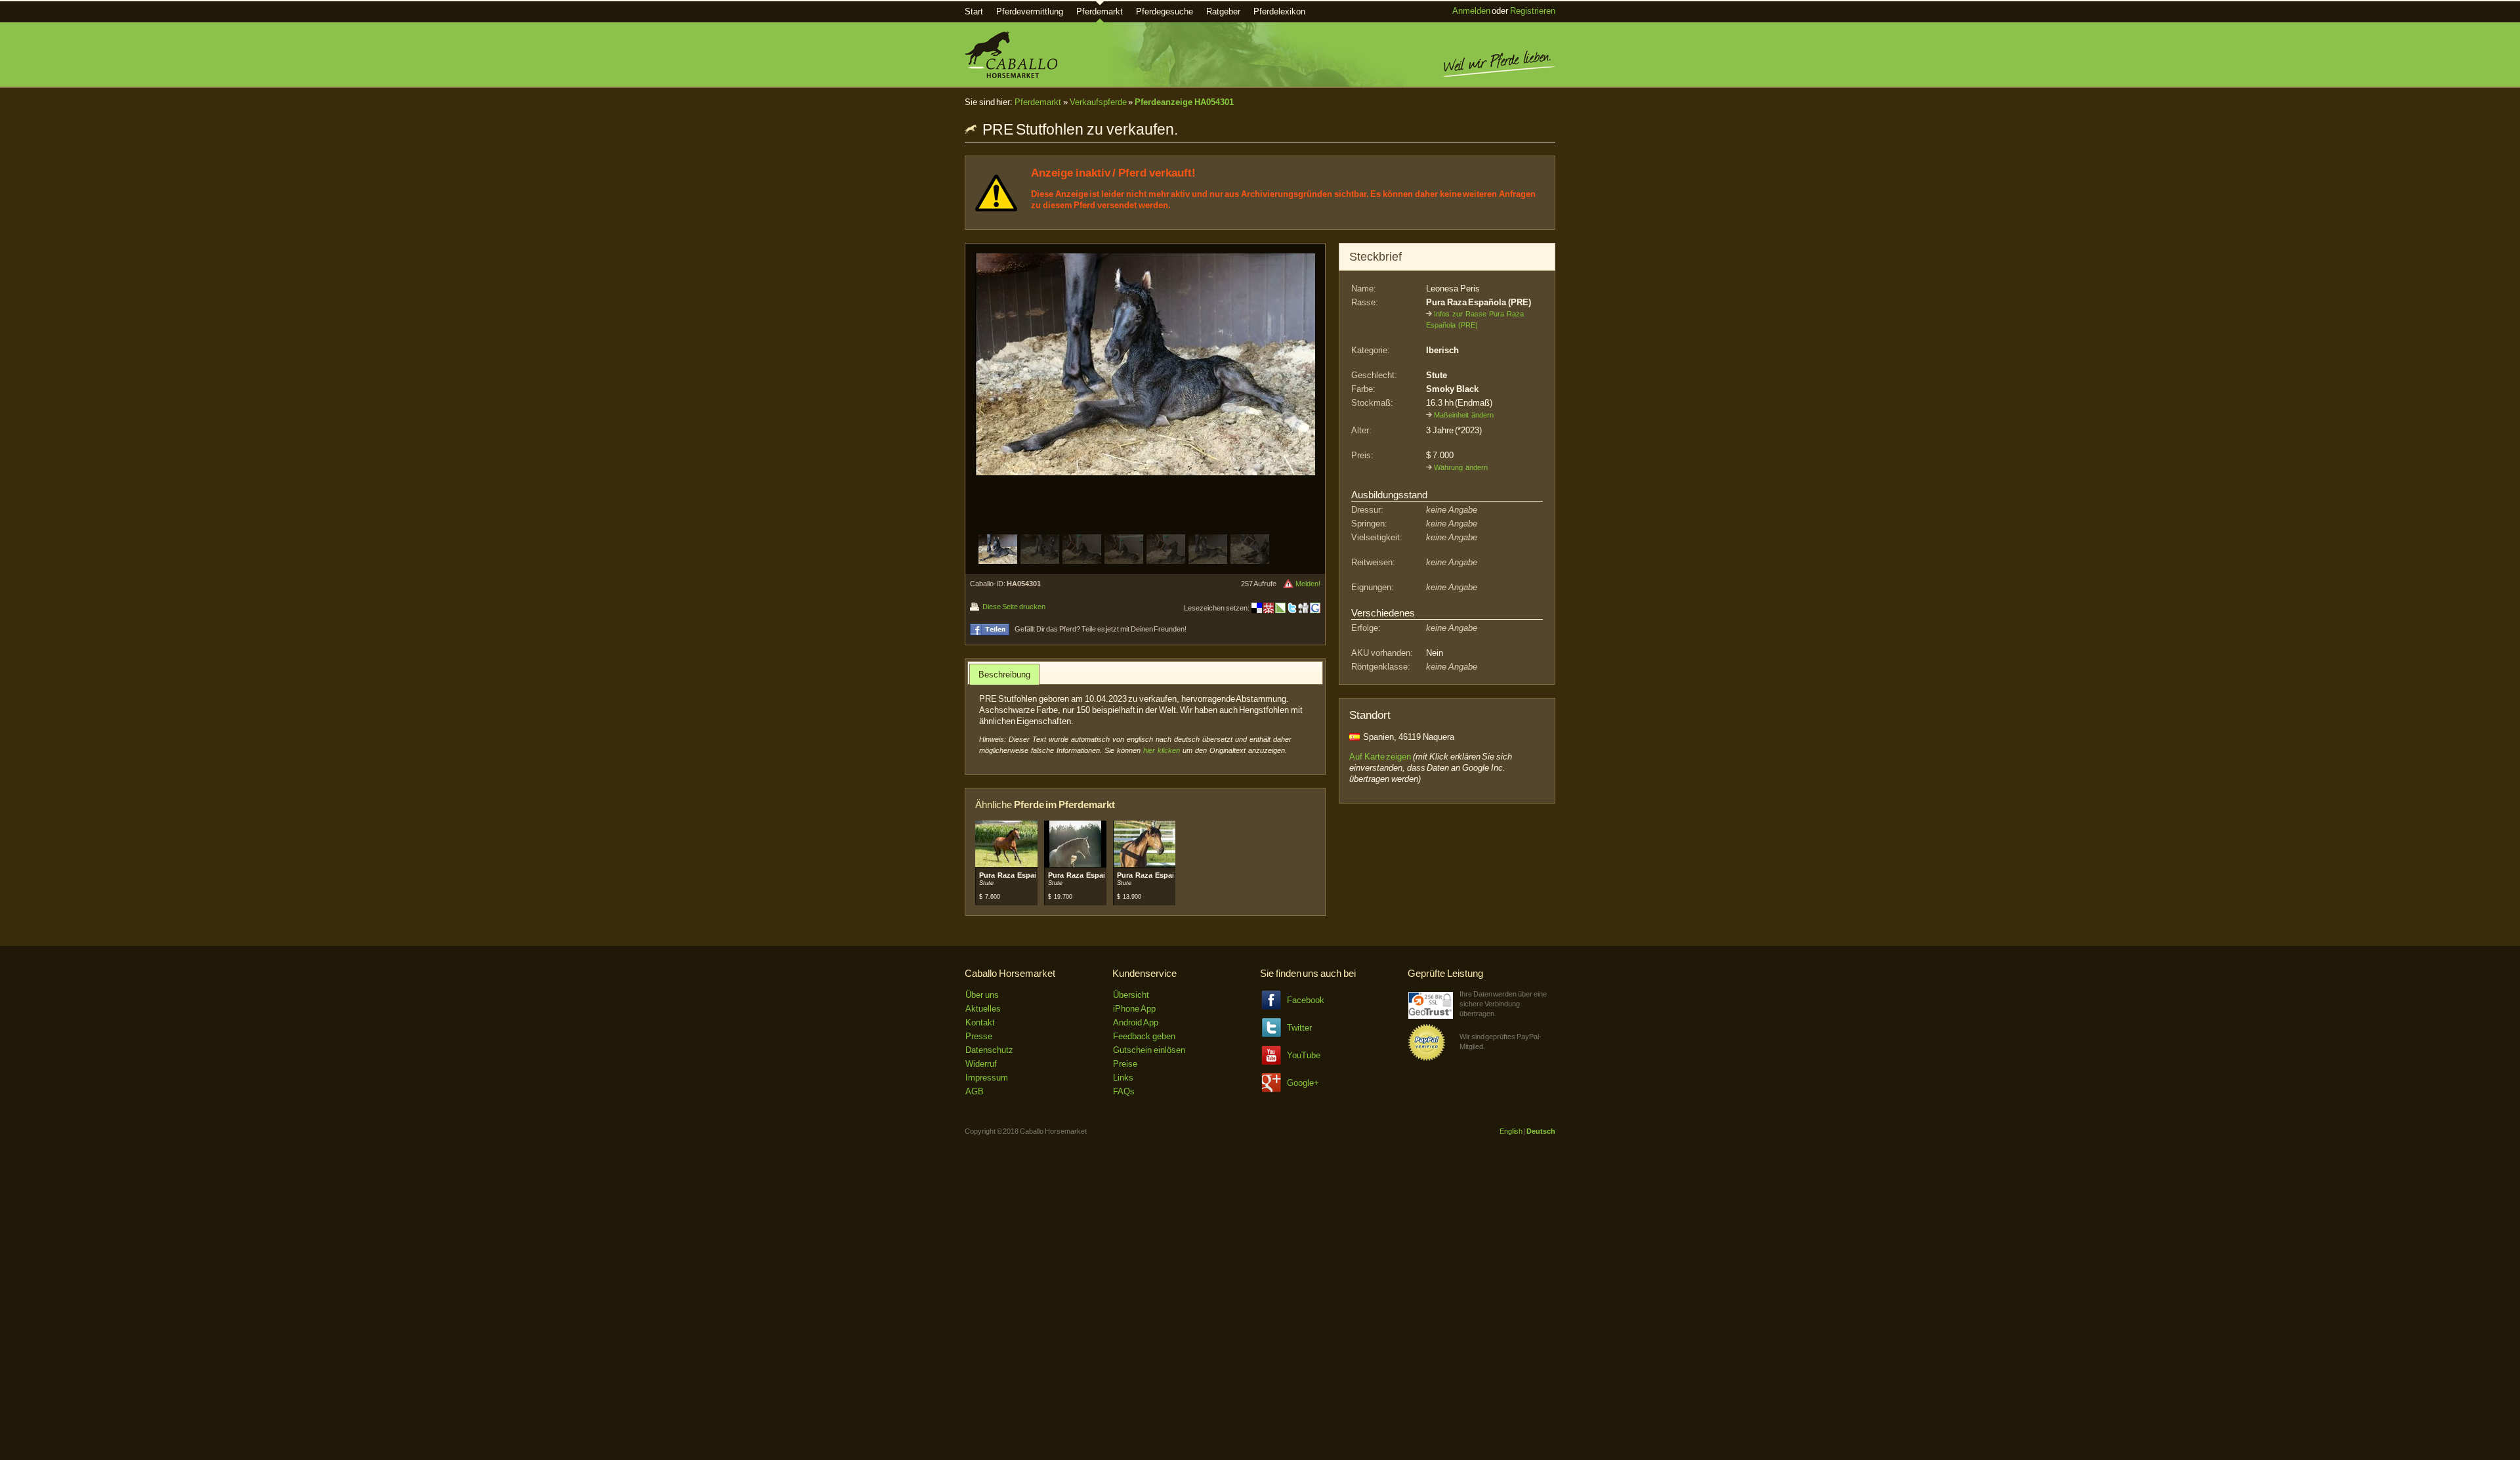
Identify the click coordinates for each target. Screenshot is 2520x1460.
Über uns (982, 995)
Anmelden (1471, 11)
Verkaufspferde (1098, 102)
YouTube (1304, 1055)
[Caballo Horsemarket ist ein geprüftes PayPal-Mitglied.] (1427, 1059)
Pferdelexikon (1279, 11)
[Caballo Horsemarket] (1011, 75)
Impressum (987, 1078)
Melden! (1308, 584)
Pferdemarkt (1100, 11)
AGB (975, 1091)
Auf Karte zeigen (1380, 757)
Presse (979, 1036)
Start (974, 11)
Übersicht (1131, 995)
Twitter (1299, 1028)
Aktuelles (983, 1009)
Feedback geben (1144, 1036)
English (1511, 1131)
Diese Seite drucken (1014, 607)
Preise (1125, 1064)
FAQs (1124, 1091)
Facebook (1306, 1000)
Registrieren (1533, 11)
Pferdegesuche (1165, 11)
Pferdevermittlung (1030, 11)
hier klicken (1162, 750)
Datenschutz (989, 1050)
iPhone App (1134, 1009)
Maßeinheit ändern (1464, 415)
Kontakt (980, 1022)
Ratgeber (1223, 11)
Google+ (1303, 1083)
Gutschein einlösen (1149, 1050)
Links (1123, 1078)
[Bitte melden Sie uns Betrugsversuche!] (1288, 584)
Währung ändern (1461, 467)
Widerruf (981, 1064)
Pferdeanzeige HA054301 (1184, 102)
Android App (1136, 1022)
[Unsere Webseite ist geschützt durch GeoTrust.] (1431, 1016)
